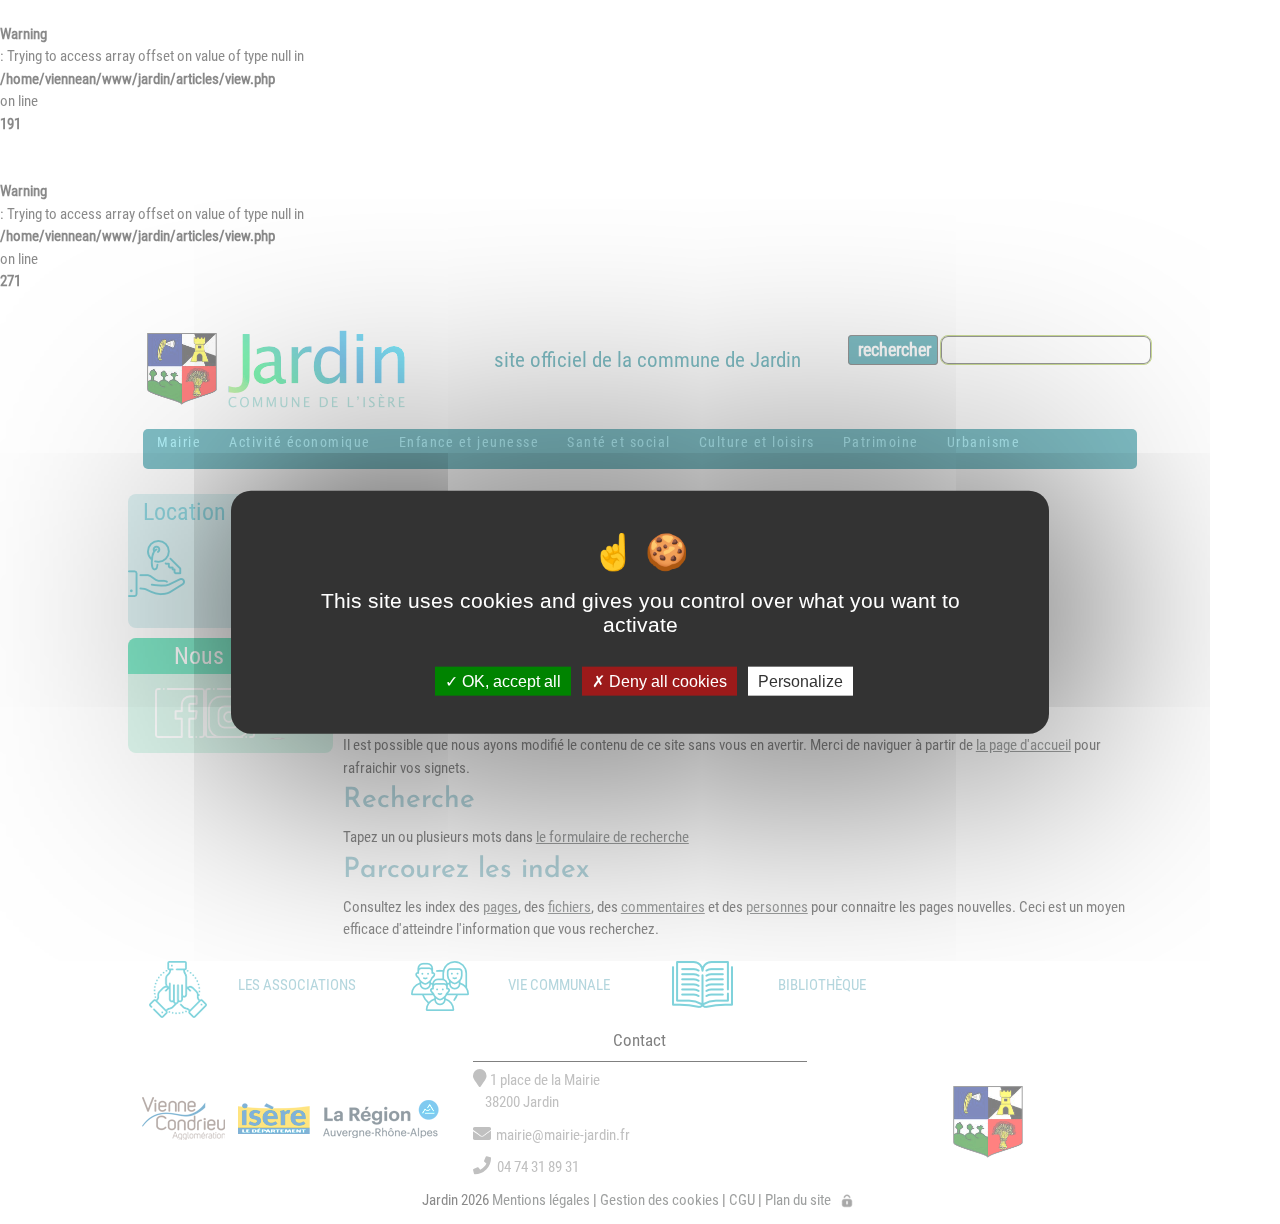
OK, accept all (509, 680)
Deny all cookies (666, 680)
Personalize (800, 680)
